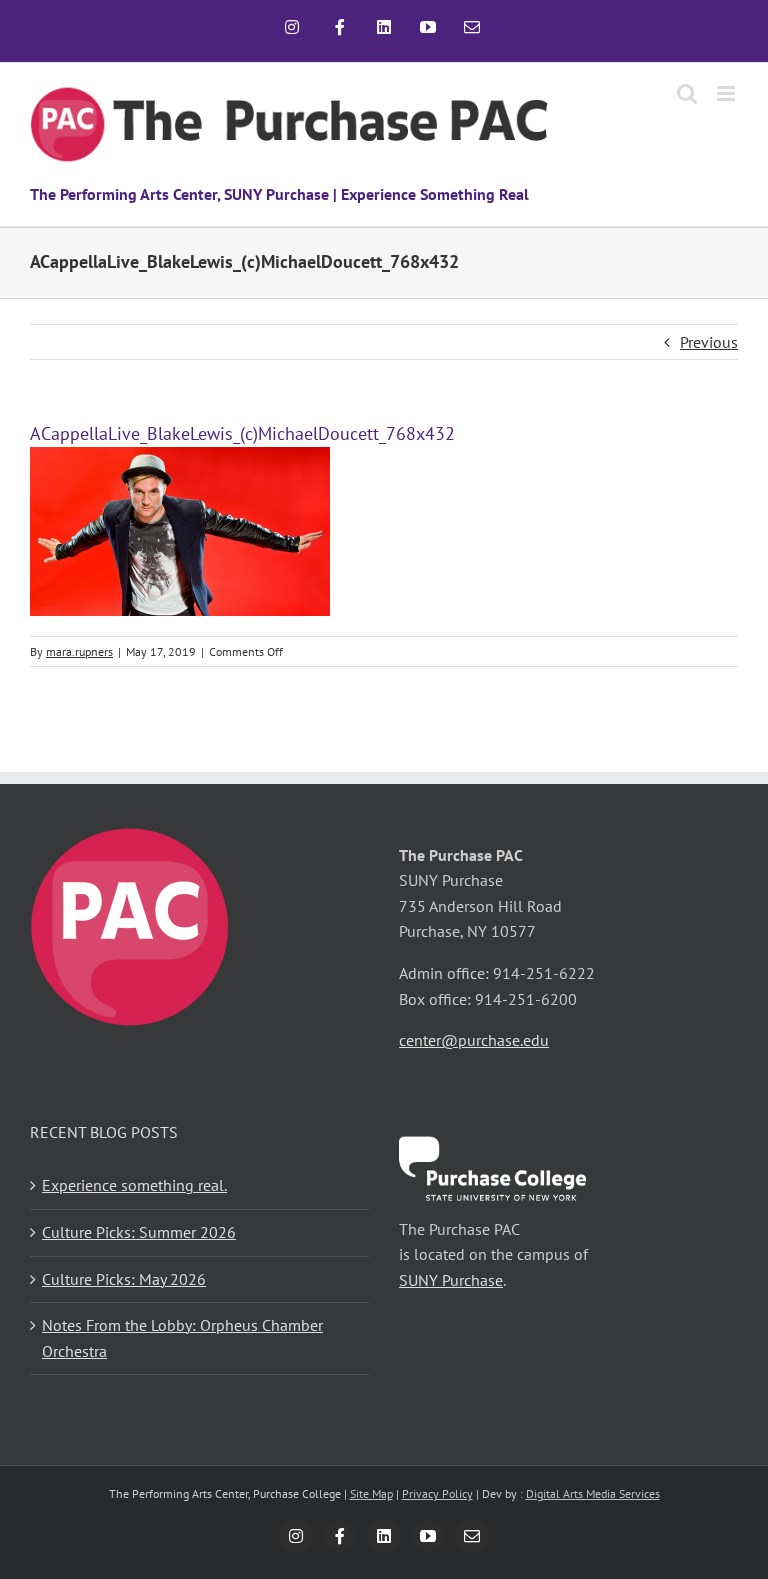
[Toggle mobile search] (687, 93)
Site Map (371, 1493)
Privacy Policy (437, 1493)
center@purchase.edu (474, 1040)
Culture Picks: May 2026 (124, 1279)
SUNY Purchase (451, 1280)
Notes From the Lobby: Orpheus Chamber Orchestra (182, 1338)
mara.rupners (79, 651)
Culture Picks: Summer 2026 (139, 1232)
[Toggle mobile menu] (727, 93)
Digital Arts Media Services (593, 1493)
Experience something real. (134, 1185)
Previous (709, 342)
